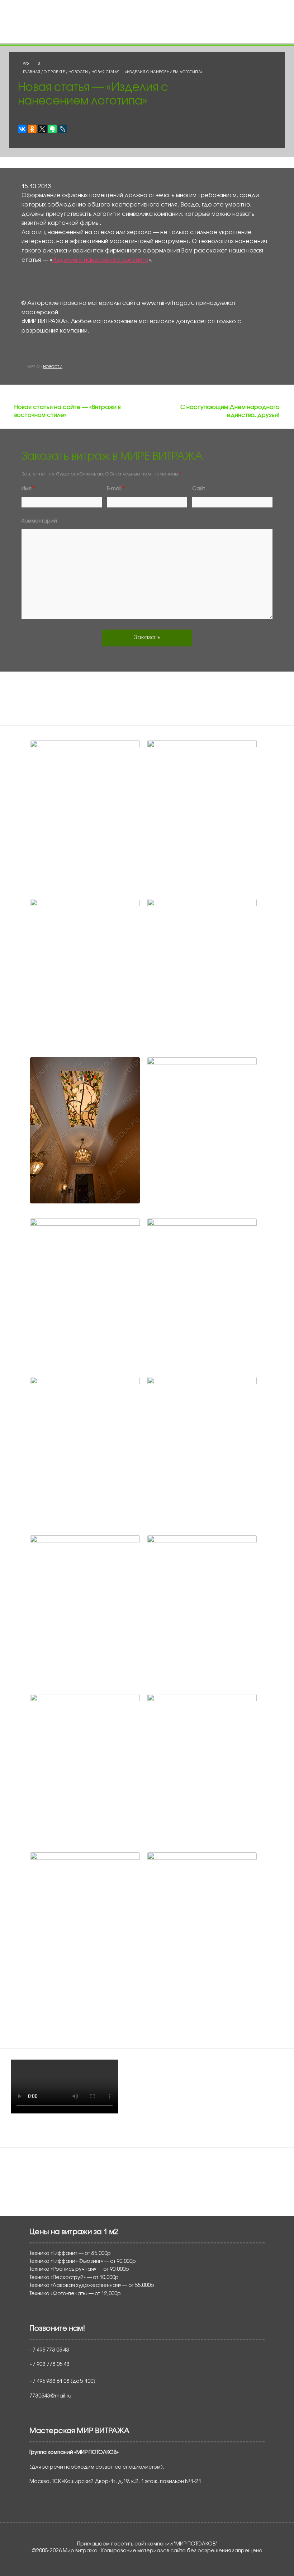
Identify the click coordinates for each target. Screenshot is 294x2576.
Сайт (199, 489)
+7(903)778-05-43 (171, 9)
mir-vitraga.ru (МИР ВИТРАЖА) (61, 2172)
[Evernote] (52, 129)
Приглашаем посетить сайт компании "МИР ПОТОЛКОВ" (147, 2544)
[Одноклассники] (32, 129)
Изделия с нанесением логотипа (100, 260)
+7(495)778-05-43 (170, 21)
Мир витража (103, 23)
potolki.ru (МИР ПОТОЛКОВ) (57, 2163)
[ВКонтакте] (22, 129)
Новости (78, 72)
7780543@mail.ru (170, 32)
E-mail (116, 489)
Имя (28, 489)
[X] (42, 129)
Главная (32, 72)
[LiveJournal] (62, 129)
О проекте (54, 72)
